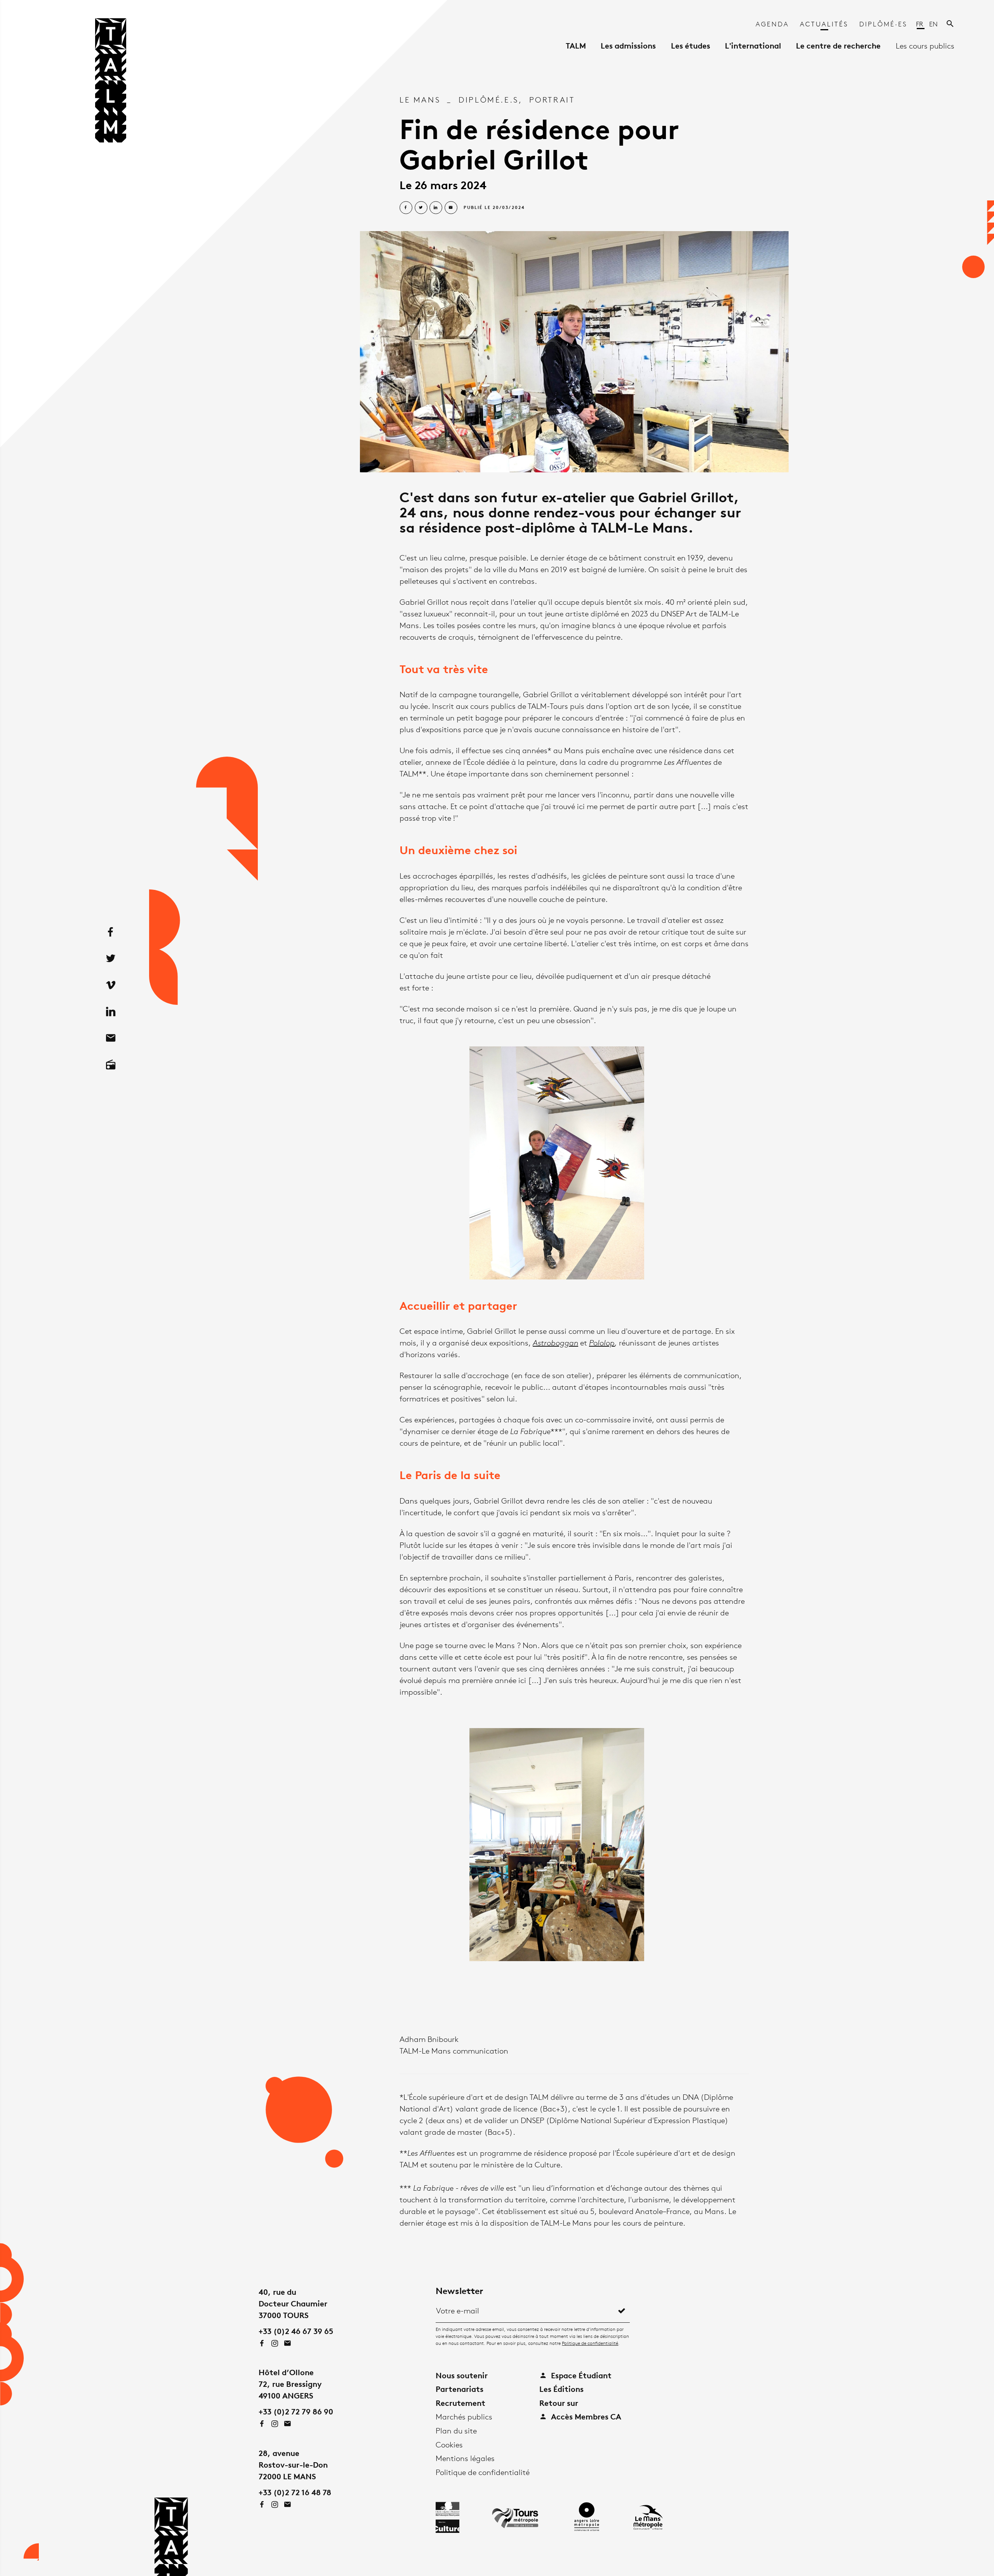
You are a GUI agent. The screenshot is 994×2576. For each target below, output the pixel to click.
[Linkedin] (111, 1012)
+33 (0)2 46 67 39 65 (296, 2331)
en (933, 24)
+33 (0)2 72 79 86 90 (296, 2412)
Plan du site (456, 2431)
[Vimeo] (111, 985)
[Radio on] (111, 1065)
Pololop (602, 1343)
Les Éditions (561, 2389)
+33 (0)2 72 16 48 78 (295, 2492)
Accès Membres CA (585, 2417)
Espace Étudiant (580, 2375)
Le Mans (420, 100)
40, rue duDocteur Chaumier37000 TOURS (293, 2304)
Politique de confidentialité (590, 2343)
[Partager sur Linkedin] (436, 208)
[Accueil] (111, 83)
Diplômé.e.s (489, 100)
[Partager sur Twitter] (421, 208)
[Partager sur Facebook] (406, 208)
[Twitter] (111, 959)
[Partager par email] (451, 208)
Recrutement (461, 2403)
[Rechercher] (951, 24)
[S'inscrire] (622, 2311)
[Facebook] (111, 932)
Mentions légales (465, 2458)
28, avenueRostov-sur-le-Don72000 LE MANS (293, 2465)
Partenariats (460, 2389)
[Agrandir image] (574, 352)
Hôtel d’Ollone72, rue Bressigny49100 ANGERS (290, 2384)
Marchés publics (464, 2417)
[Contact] (111, 1039)
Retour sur (559, 2403)
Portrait (552, 100)
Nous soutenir (462, 2375)
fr (920, 24)
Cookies (449, 2445)
